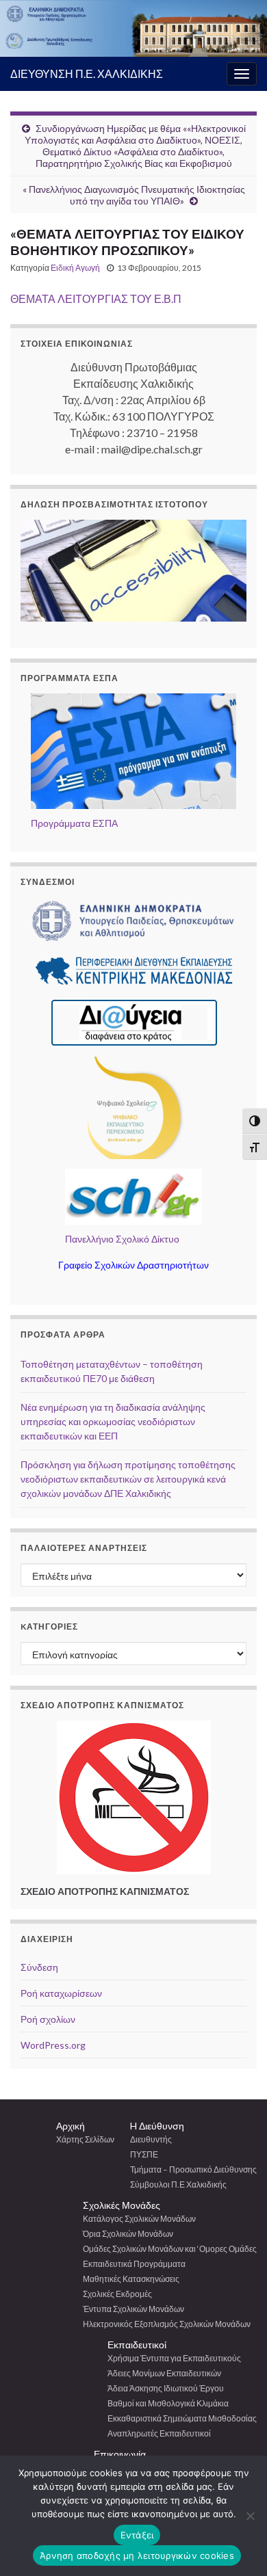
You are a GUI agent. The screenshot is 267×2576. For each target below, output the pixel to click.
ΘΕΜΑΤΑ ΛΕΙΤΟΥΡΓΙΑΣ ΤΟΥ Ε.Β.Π (96, 298)
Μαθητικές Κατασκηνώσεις (131, 2279)
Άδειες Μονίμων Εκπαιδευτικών (164, 2373)
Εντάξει (137, 2535)
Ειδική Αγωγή (75, 268)
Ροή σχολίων (48, 2019)
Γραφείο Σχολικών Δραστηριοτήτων (133, 1265)
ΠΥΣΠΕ (144, 2154)
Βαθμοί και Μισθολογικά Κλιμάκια (168, 2403)
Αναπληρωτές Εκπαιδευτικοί (159, 2433)
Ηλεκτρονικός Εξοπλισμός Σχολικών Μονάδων (167, 2324)
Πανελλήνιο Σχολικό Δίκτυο (122, 1239)
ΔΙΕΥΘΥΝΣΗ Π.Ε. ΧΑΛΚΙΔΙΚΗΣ (87, 74)
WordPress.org (53, 2045)
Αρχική (71, 2126)
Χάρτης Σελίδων (85, 2139)
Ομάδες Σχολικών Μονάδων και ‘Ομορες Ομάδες (170, 2249)
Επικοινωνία (120, 2454)
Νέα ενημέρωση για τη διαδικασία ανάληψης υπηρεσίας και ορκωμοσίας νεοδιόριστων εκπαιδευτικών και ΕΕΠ (113, 1421)
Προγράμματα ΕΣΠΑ (74, 823)
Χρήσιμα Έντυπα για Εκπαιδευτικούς (174, 2358)
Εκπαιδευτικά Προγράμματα (134, 2264)
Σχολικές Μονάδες (122, 2205)
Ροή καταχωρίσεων (61, 1993)
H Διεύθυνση (157, 2126)
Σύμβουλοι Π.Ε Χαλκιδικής (178, 2185)
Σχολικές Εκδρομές (117, 2294)
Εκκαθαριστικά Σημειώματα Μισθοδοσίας (182, 2418)
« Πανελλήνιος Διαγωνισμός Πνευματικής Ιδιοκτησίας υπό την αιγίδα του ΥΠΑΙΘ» (134, 195)
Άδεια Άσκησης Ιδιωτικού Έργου (166, 2388)
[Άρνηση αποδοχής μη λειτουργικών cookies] (250, 2516)
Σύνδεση (39, 1967)
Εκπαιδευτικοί (137, 2345)
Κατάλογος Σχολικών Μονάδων (139, 2219)
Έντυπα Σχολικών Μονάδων (133, 2309)
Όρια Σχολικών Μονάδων (128, 2234)
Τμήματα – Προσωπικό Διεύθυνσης (193, 2169)
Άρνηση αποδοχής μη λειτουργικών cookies (137, 2555)
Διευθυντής (151, 2139)
